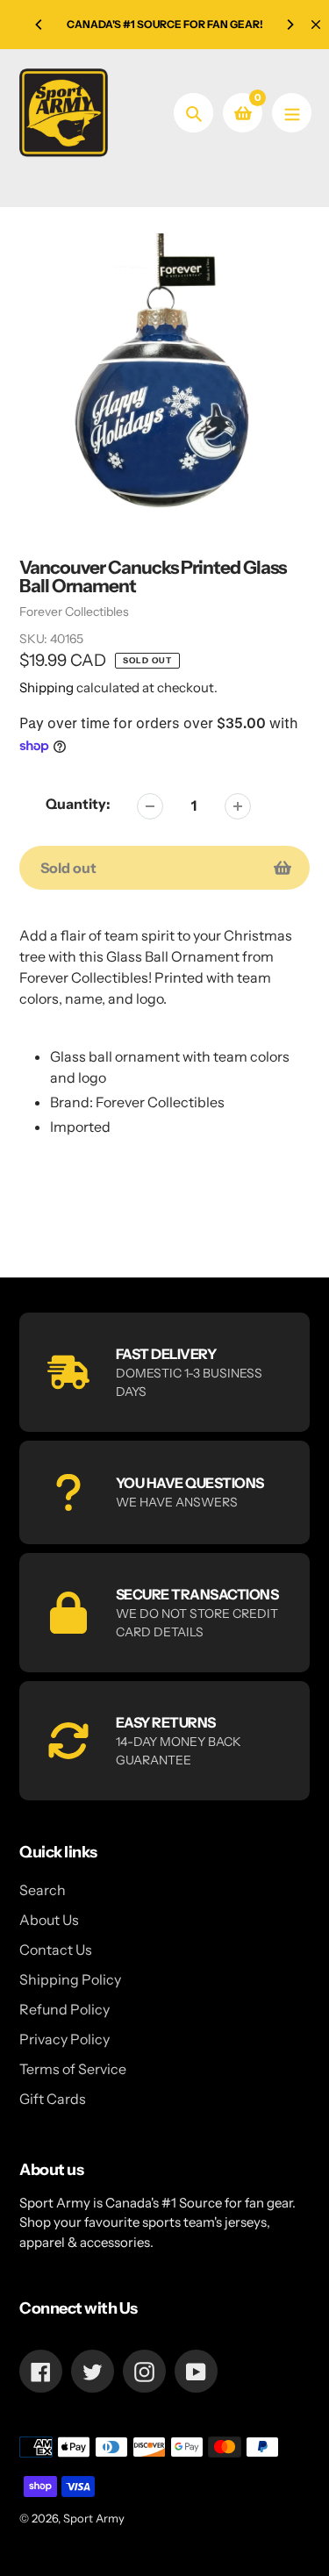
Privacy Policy (64, 2039)
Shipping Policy (70, 1979)
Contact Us (56, 1950)
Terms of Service (73, 2069)
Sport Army (94, 2518)
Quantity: (78, 804)
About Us (49, 1920)
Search (43, 1890)
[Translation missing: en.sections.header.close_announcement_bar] (316, 25)
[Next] (290, 25)
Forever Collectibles (74, 612)
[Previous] (39, 25)
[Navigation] (292, 113)
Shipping (46, 687)
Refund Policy (64, 2009)
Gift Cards (53, 2099)
